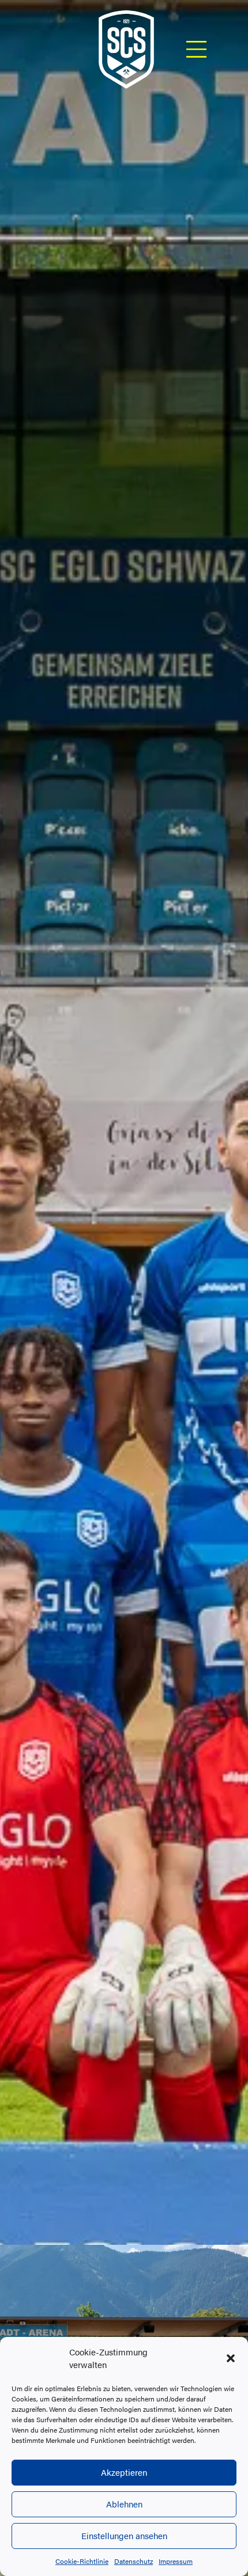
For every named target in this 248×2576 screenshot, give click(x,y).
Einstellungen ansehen (124, 2535)
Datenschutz (134, 2561)
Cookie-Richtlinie (82, 2561)
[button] (231, 2358)
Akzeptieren (124, 2472)
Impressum (176, 2561)
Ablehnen (124, 2504)
